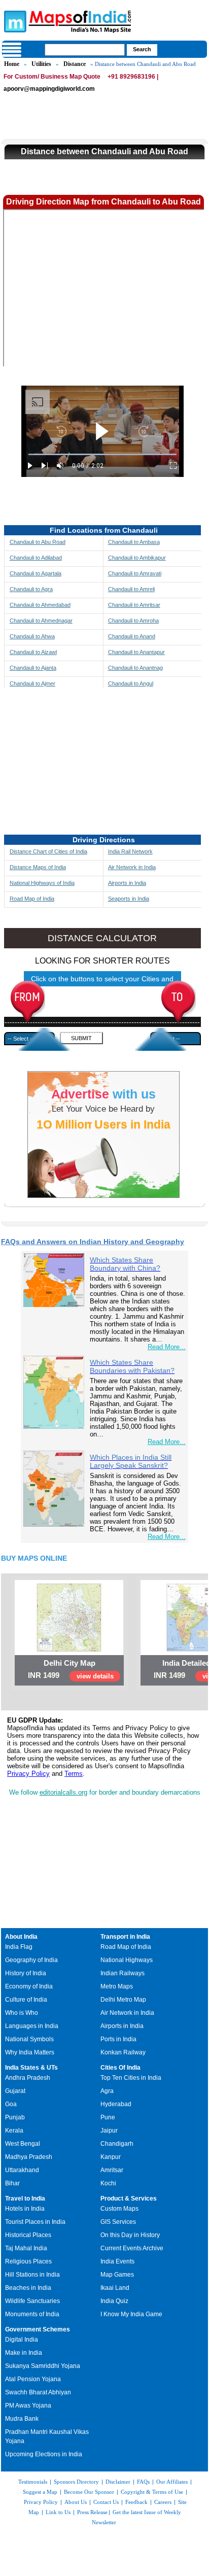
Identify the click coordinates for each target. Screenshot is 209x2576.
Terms (74, 1774)
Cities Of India (120, 2068)
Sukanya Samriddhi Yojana (43, 2366)
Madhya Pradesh (29, 2157)
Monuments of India (32, 2314)
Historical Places (28, 2235)
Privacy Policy (28, 1774)
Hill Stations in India (32, 2275)
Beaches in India (28, 2288)
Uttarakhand (22, 2170)
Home (12, 64)
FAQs (143, 2482)
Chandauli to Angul (131, 683)
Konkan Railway (123, 2052)
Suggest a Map (40, 2492)
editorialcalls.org (63, 1792)
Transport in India (125, 1937)
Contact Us (106, 2502)
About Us (76, 2502)
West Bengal (23, 2144)
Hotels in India (25, 2209)
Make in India (24, 2353)
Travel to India (25, 2199)
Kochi (108, 2183)
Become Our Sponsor (89, 2492)
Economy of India (29, 1986)
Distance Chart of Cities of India (48, 851)
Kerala (14, 2131)
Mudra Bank (22, 2419)
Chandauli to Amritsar (134, 605)
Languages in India (32, 2026)
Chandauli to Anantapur (136, 652)
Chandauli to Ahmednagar (41, 621)
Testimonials (33, 2482)
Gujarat (15, 2091)
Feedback (136, 2502)
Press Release (92, 2512)
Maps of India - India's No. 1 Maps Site (14, 21)
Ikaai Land (115, 2288)
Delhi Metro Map (123, 2000)
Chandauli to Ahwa (32, 636)
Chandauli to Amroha (133, 621)
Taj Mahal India (26, 2248)
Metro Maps (117, 1986)
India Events (117, 2261)
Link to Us (58, 2512)
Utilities (41, 64)
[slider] (102, 454)
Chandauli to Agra (31, 589)
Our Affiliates (172, 2482)
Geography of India (31, 1960)
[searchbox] (85, 50)
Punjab (15, 2117)
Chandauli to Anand (132, 636)
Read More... (167, 1347)
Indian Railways (123, 1973)
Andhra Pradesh (28, 2078)
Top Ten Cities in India (131, 2078)
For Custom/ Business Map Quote (52, 77)
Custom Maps (119, 2209)
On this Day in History (130, 2235)
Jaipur (109, 2131)
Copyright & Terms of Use (152, 2492)
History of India (26, 1973)
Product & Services (129, 2199)
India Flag (19, 1947)
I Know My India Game (131, 2314)
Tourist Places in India (35, 2222)
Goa (11, 2104)
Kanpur (111, 2157)
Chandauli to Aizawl (33, 652)
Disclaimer (118, 2482)
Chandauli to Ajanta (33, 668)
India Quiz (114, 2301)
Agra (107, 2091)
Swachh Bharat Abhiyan (38, 2392)
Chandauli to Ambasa (134, 542)
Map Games (117, 2275)
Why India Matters (30, 2052)
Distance (75, 64)
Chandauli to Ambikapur (137, 558)
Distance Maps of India (38, 867)
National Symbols (29, 2039)
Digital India (22, 2340)
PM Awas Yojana (28, 2406)
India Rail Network (130, 851)
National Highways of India (42, 883)
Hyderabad (116, 2104)
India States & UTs (31, 2068)
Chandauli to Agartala (36, 573)
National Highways (127, 1960)
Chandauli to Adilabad (36, 558)
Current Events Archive (132, 2248)
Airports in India (127, 883)
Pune (108, 2117)
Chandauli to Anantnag (135, 668)
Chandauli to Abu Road (38, 542)
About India (21, 1937)
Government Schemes (38, 2329)
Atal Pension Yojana (33, 2379)
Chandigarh (117, 2144)
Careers (163, 2502)
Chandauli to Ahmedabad (40, 605)
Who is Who (22, 2013)
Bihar (12, 2183)
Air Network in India (132, 867)
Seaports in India (129, 899)
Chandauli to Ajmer (32, 683)
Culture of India (26, 2000)
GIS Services (118, 2222)
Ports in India (118, 2039)
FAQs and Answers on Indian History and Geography (93, 1242)
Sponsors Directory (76, 2482)
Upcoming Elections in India (44, 2454)
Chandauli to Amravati (135, 573)
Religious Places (28, 2261)
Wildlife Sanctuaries (32, 2301)
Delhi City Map (69, 1663)
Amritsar (112, 2170)
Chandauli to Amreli (131, 589)
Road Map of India (32, 899)
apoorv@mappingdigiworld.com (49, 89)
